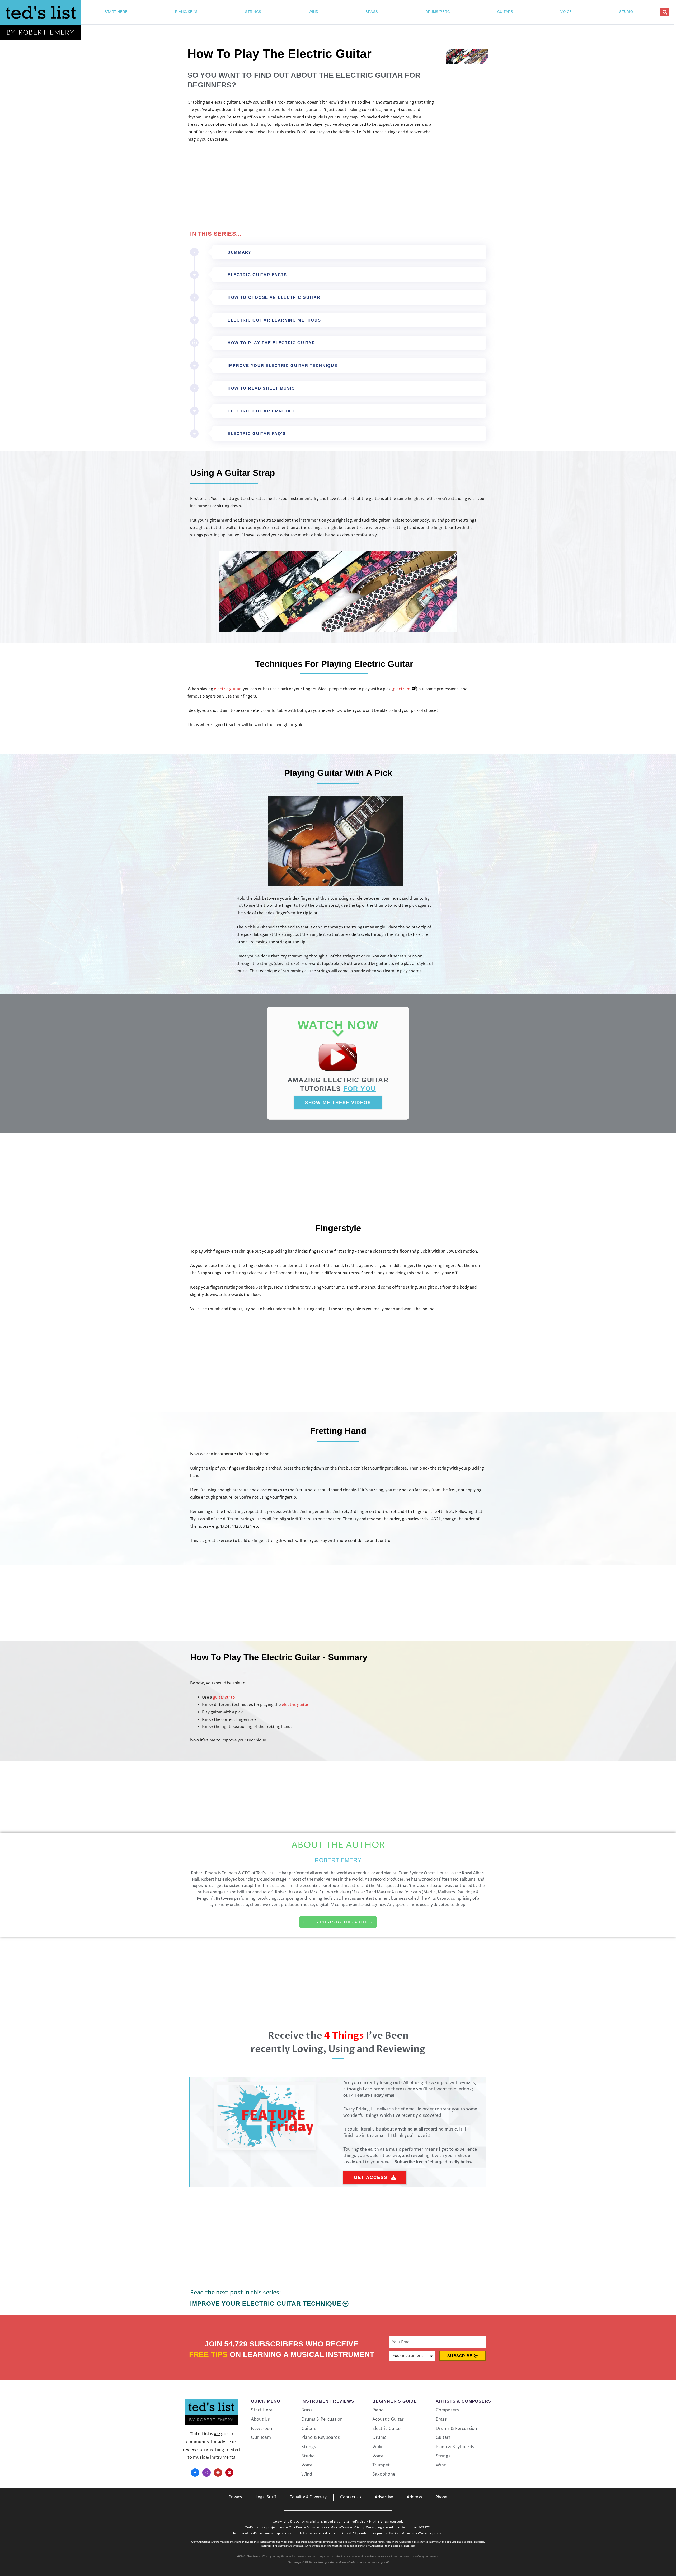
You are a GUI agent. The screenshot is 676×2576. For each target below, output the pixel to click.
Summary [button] (240, 252)
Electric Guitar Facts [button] (257, 275)
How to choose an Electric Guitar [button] (274, 297)
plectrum (402, 689)
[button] (665, 12)
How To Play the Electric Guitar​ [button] (271, 343)
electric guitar (227, 689)
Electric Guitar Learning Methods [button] (274, 320)
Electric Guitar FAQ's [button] (257, 433)
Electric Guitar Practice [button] (262, 411)
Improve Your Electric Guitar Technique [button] (283, 366)
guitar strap (224, 1697)
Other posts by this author (338, 1922)
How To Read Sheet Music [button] (261, 388)
